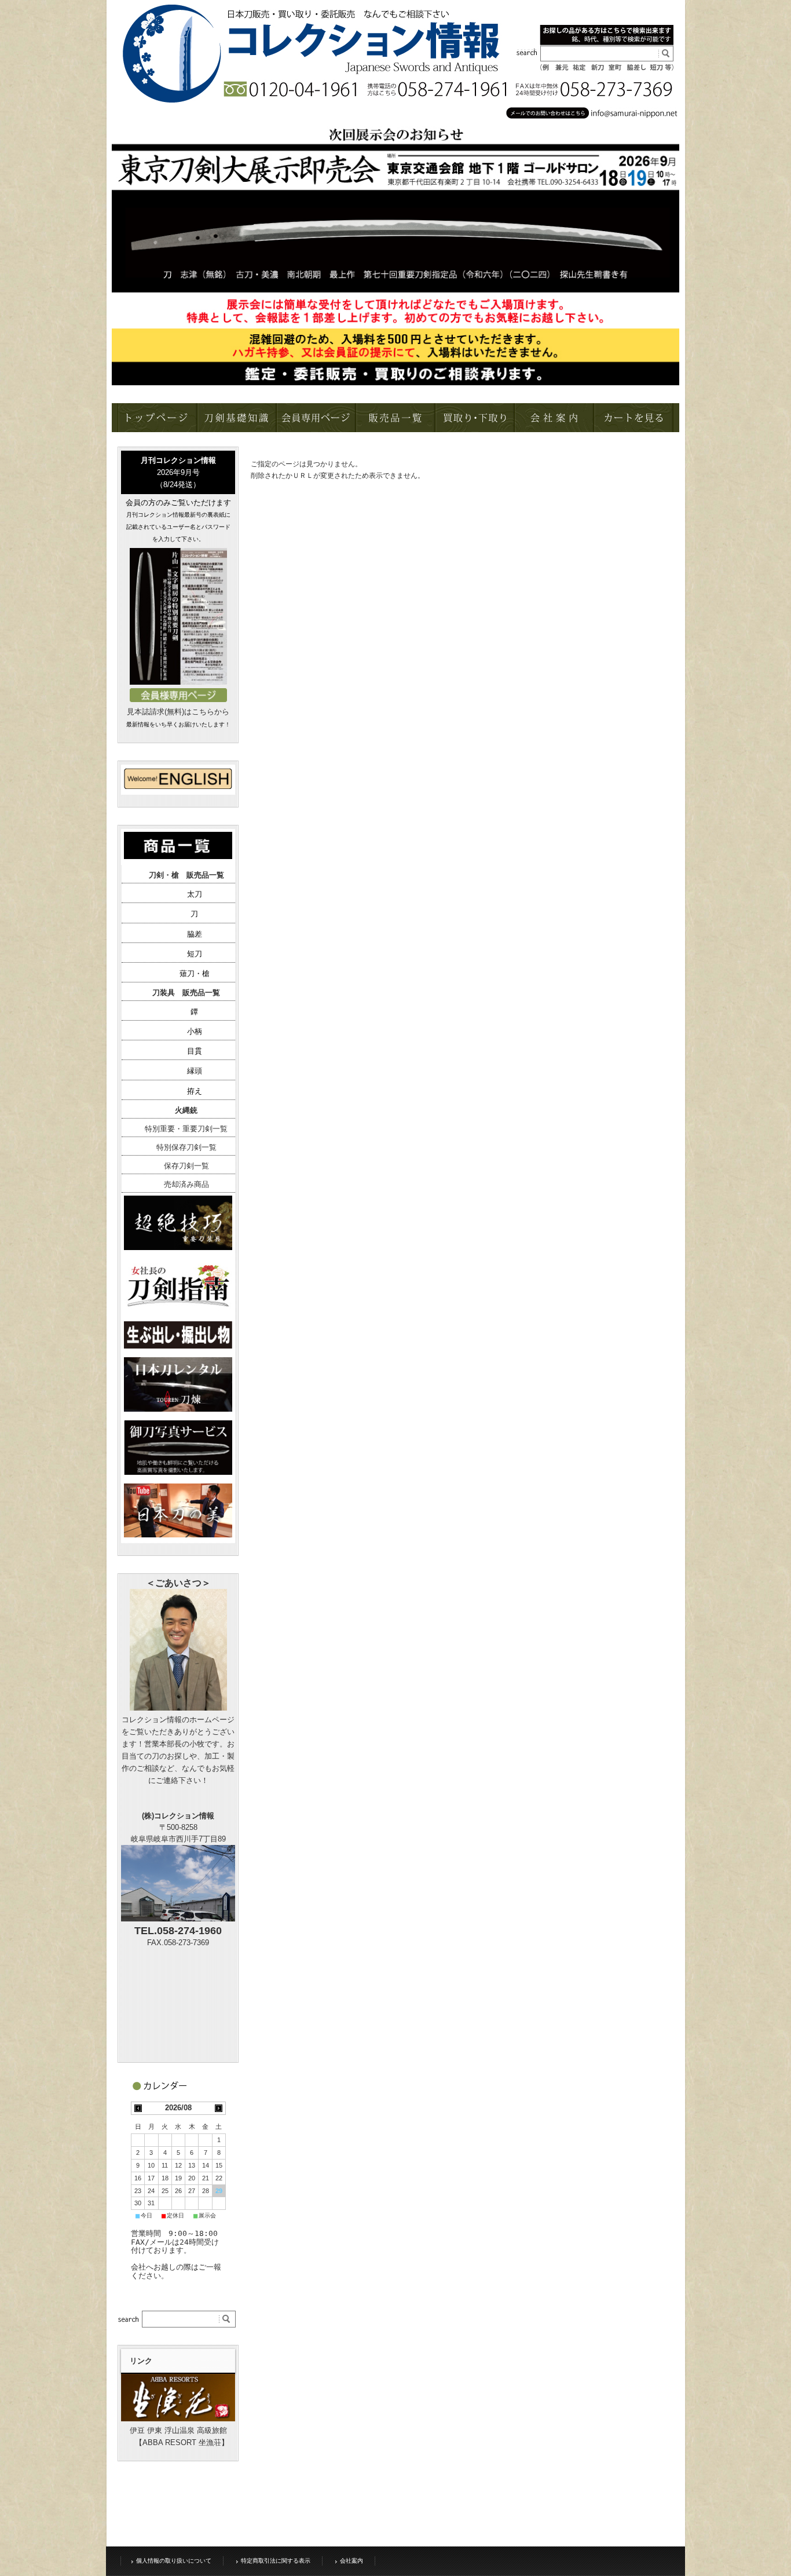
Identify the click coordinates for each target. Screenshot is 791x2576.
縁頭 (195, 1071)
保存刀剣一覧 (186, 1166)
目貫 (195, 1051)
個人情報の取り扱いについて (174, 2561)
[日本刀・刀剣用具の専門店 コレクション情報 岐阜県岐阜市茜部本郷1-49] (119, 98)
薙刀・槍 (195, 973)
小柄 (195, 1031)
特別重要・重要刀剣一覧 (186, 1129)
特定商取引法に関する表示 (276, 2561)
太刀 (195, 894)
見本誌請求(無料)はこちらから (178, 712)
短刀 (195, 954)
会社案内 (351, 2561)
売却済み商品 (186, 1184)
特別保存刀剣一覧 (186, 1147)
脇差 (195, 934)
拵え (195, 1091)
